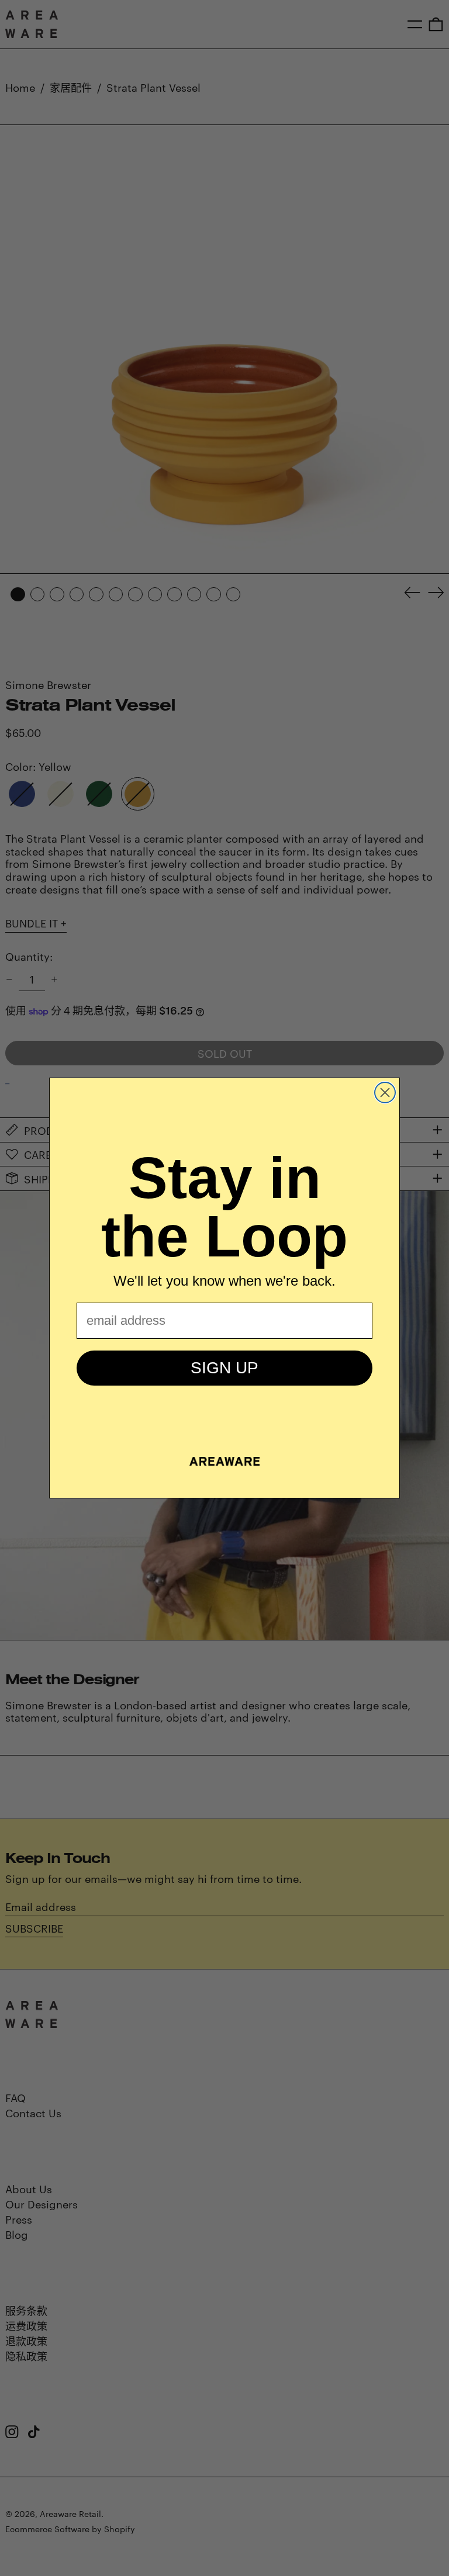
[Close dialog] (385, 1093)
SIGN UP (224, 1368)
